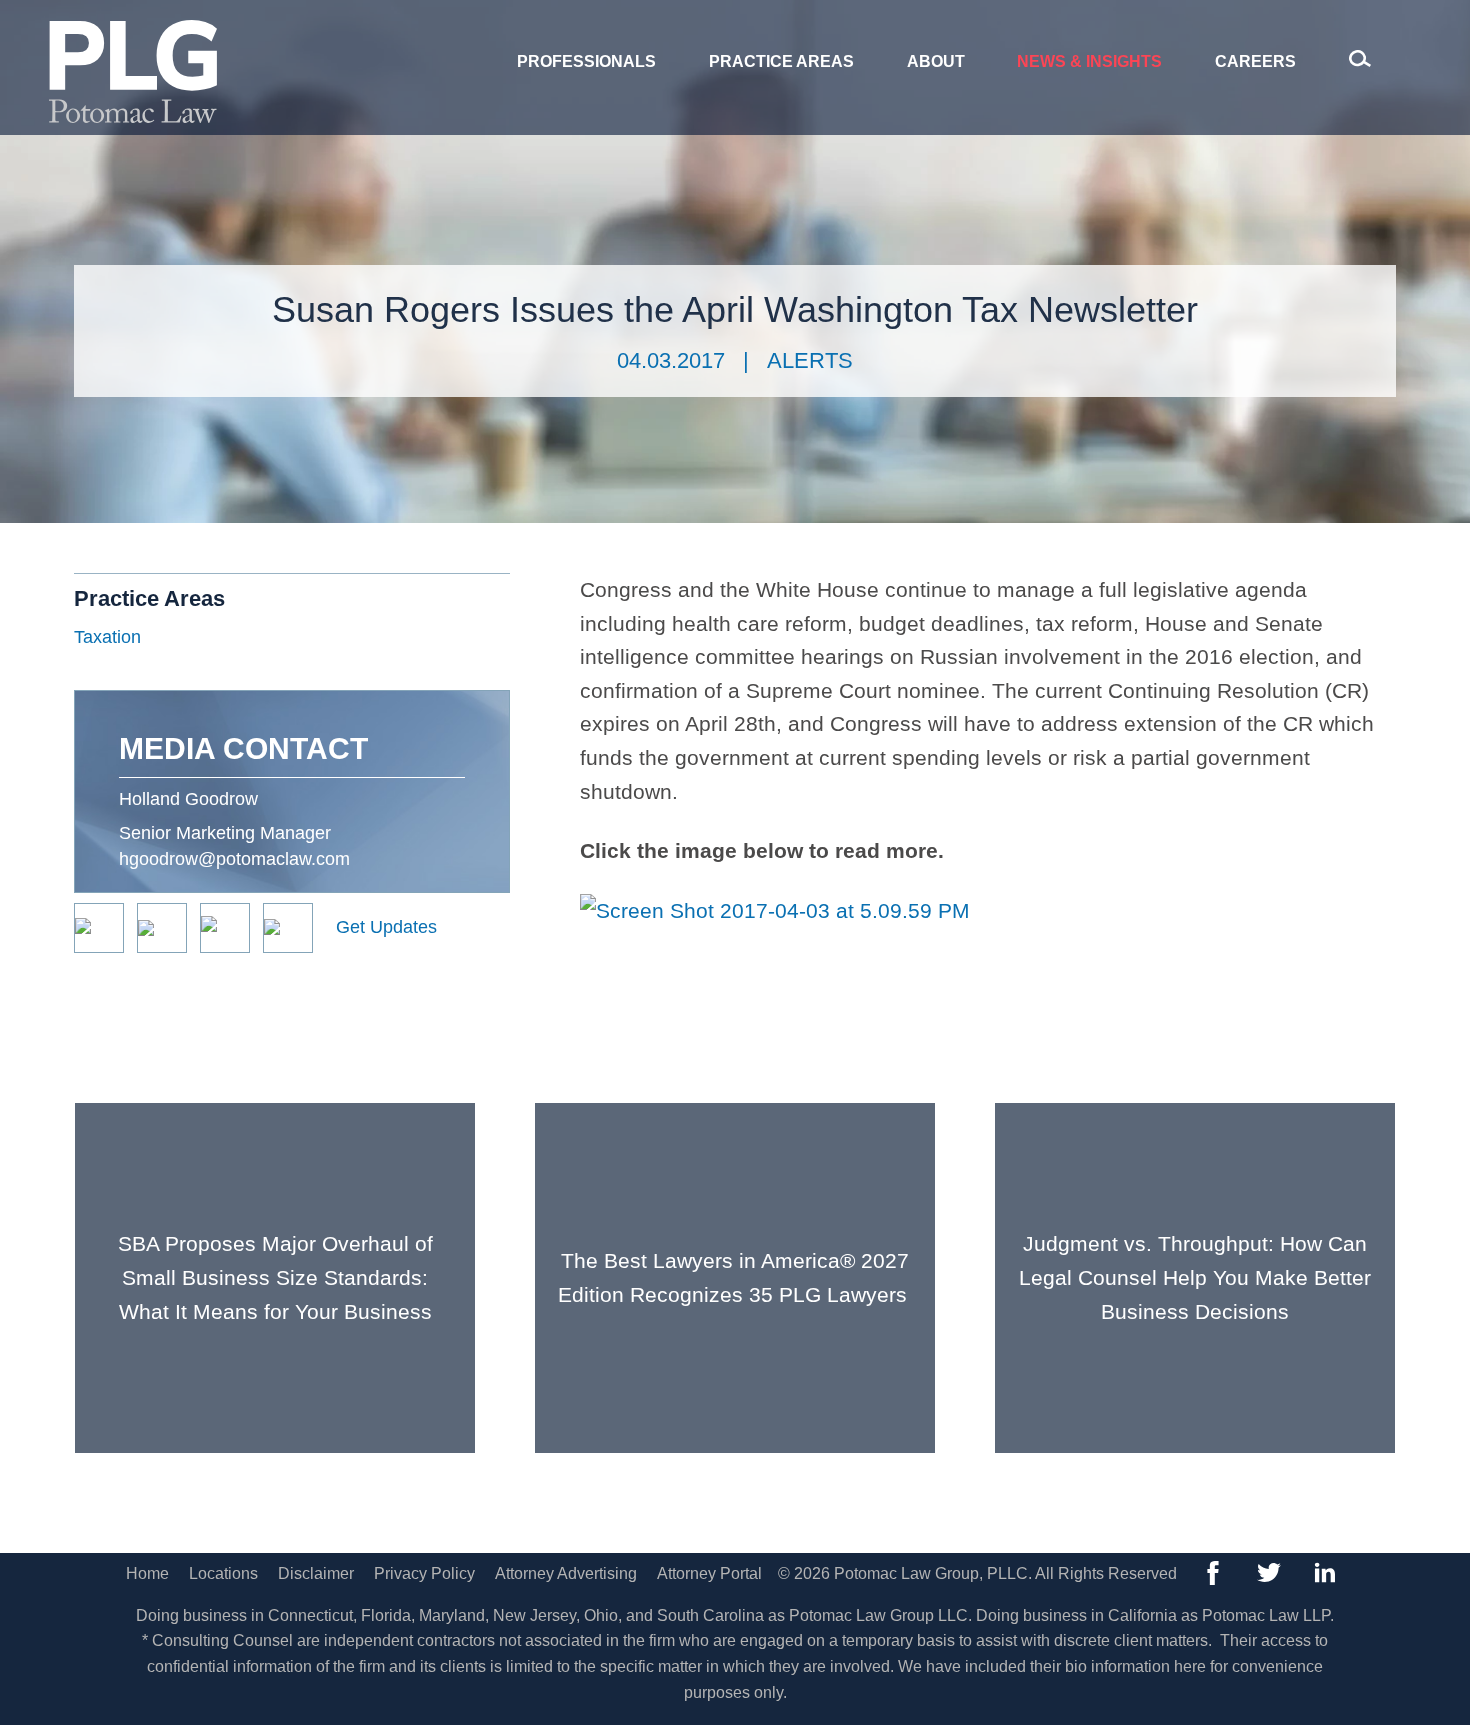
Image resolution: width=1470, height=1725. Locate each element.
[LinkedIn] (1325, 1573)
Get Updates (386, 927)
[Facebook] (1213, 1573)
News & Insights (1089, 61)
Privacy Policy (424, 1573)
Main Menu (666, 26)
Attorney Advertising (566, 1573)
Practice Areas (781, 61)
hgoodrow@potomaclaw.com (234, 859)
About (936, 61)
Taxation (107, 637)
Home (147, 1573)
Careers (1255, 61)
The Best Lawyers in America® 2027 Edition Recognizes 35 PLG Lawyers (735, 1277)
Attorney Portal (709, 1573)
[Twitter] (1269, 1573)
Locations (223, 1573)
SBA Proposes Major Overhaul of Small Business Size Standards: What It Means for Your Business (275, 1277)
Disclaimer (316, 1573)
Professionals (586, 61)
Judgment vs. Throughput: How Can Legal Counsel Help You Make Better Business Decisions (1195, 1277)
